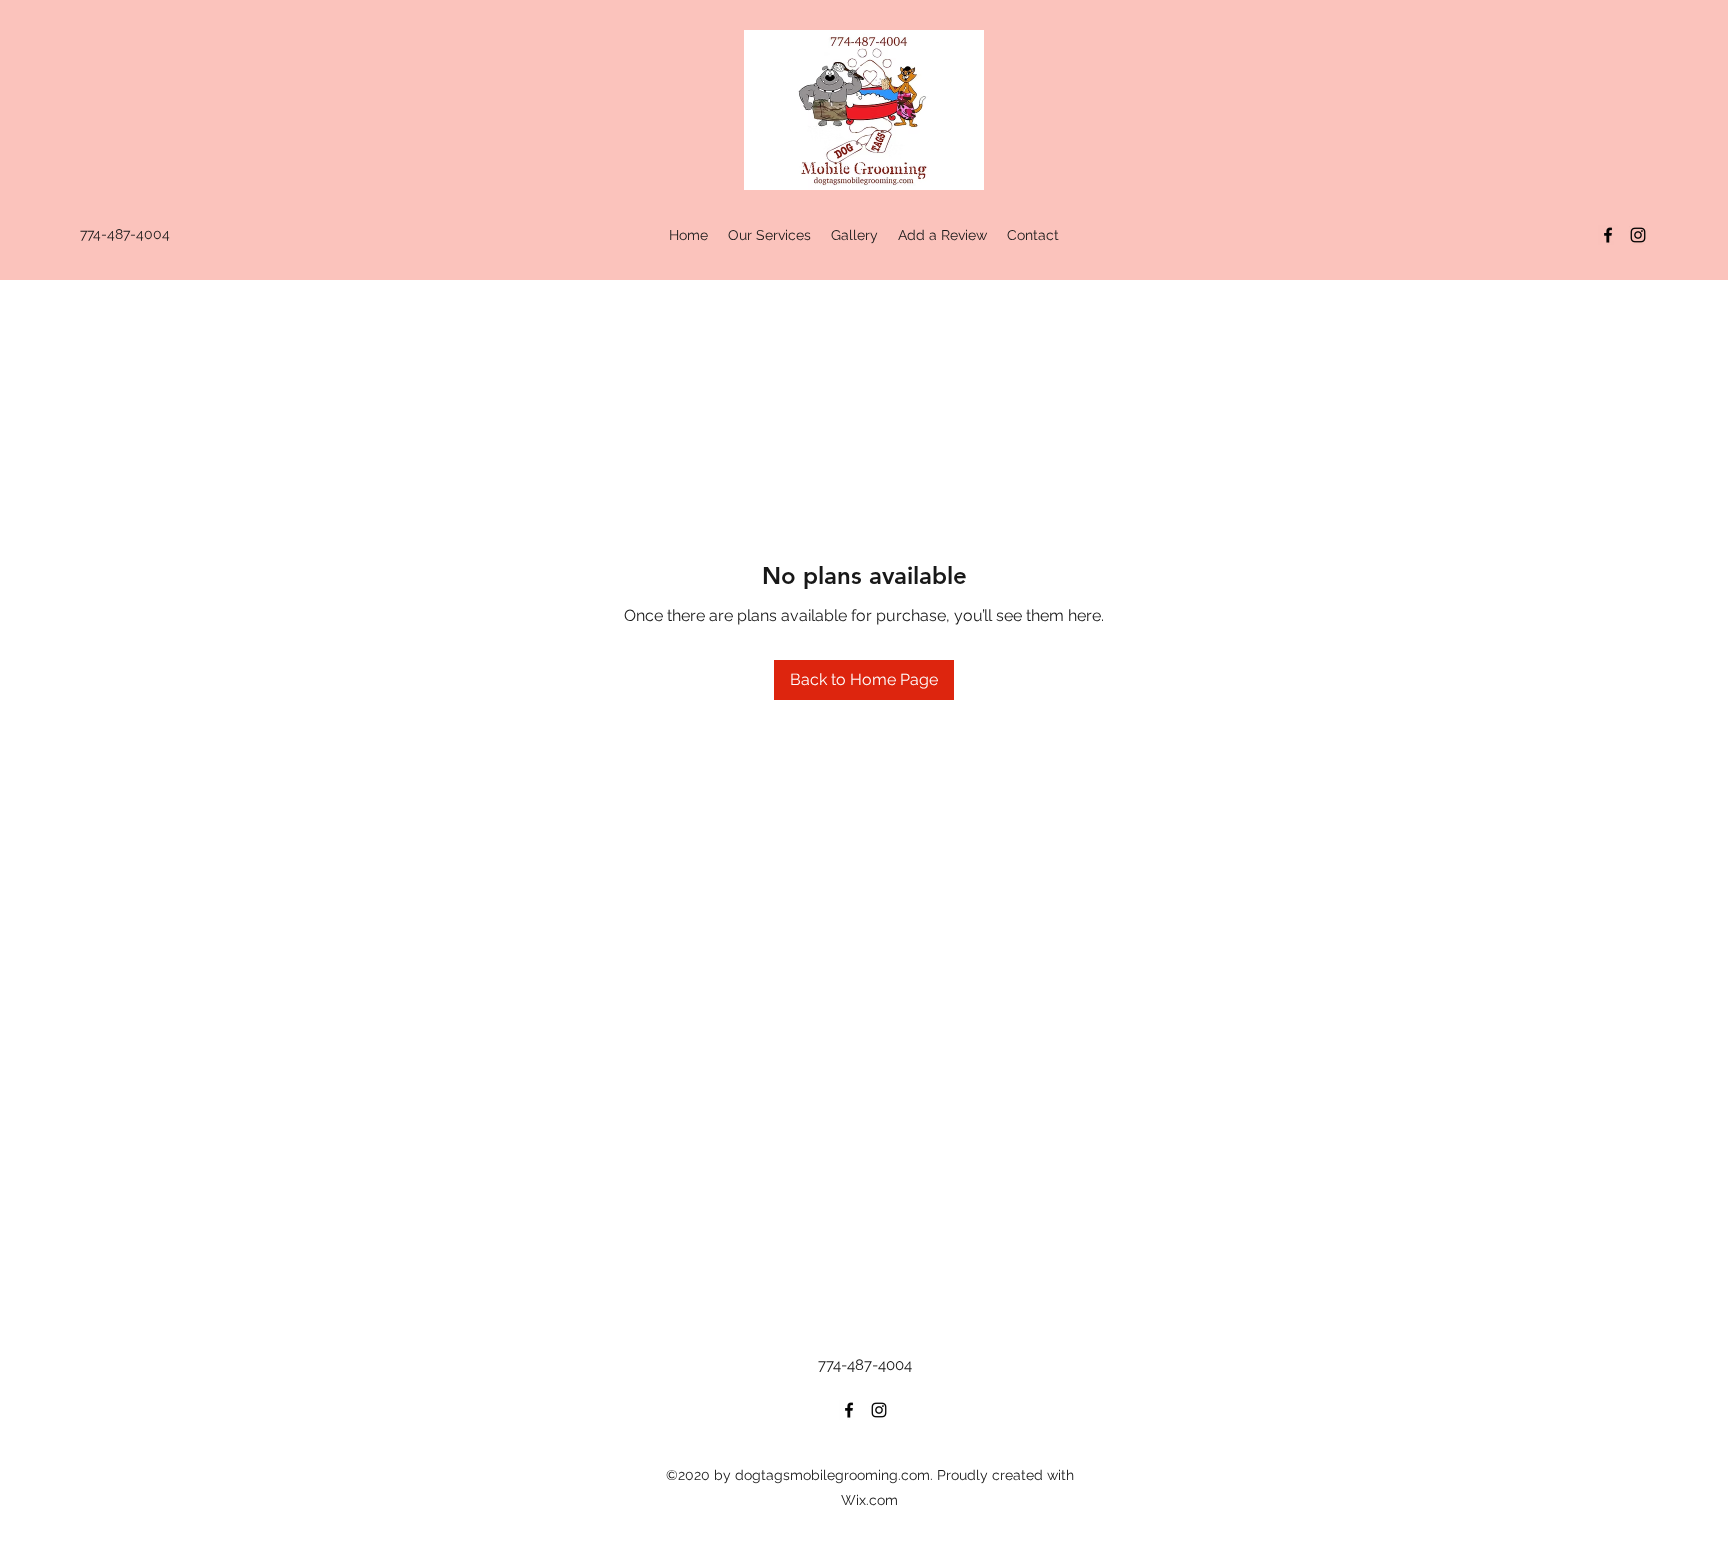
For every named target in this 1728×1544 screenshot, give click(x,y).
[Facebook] (1608, 235)
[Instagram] (1638, 235)
